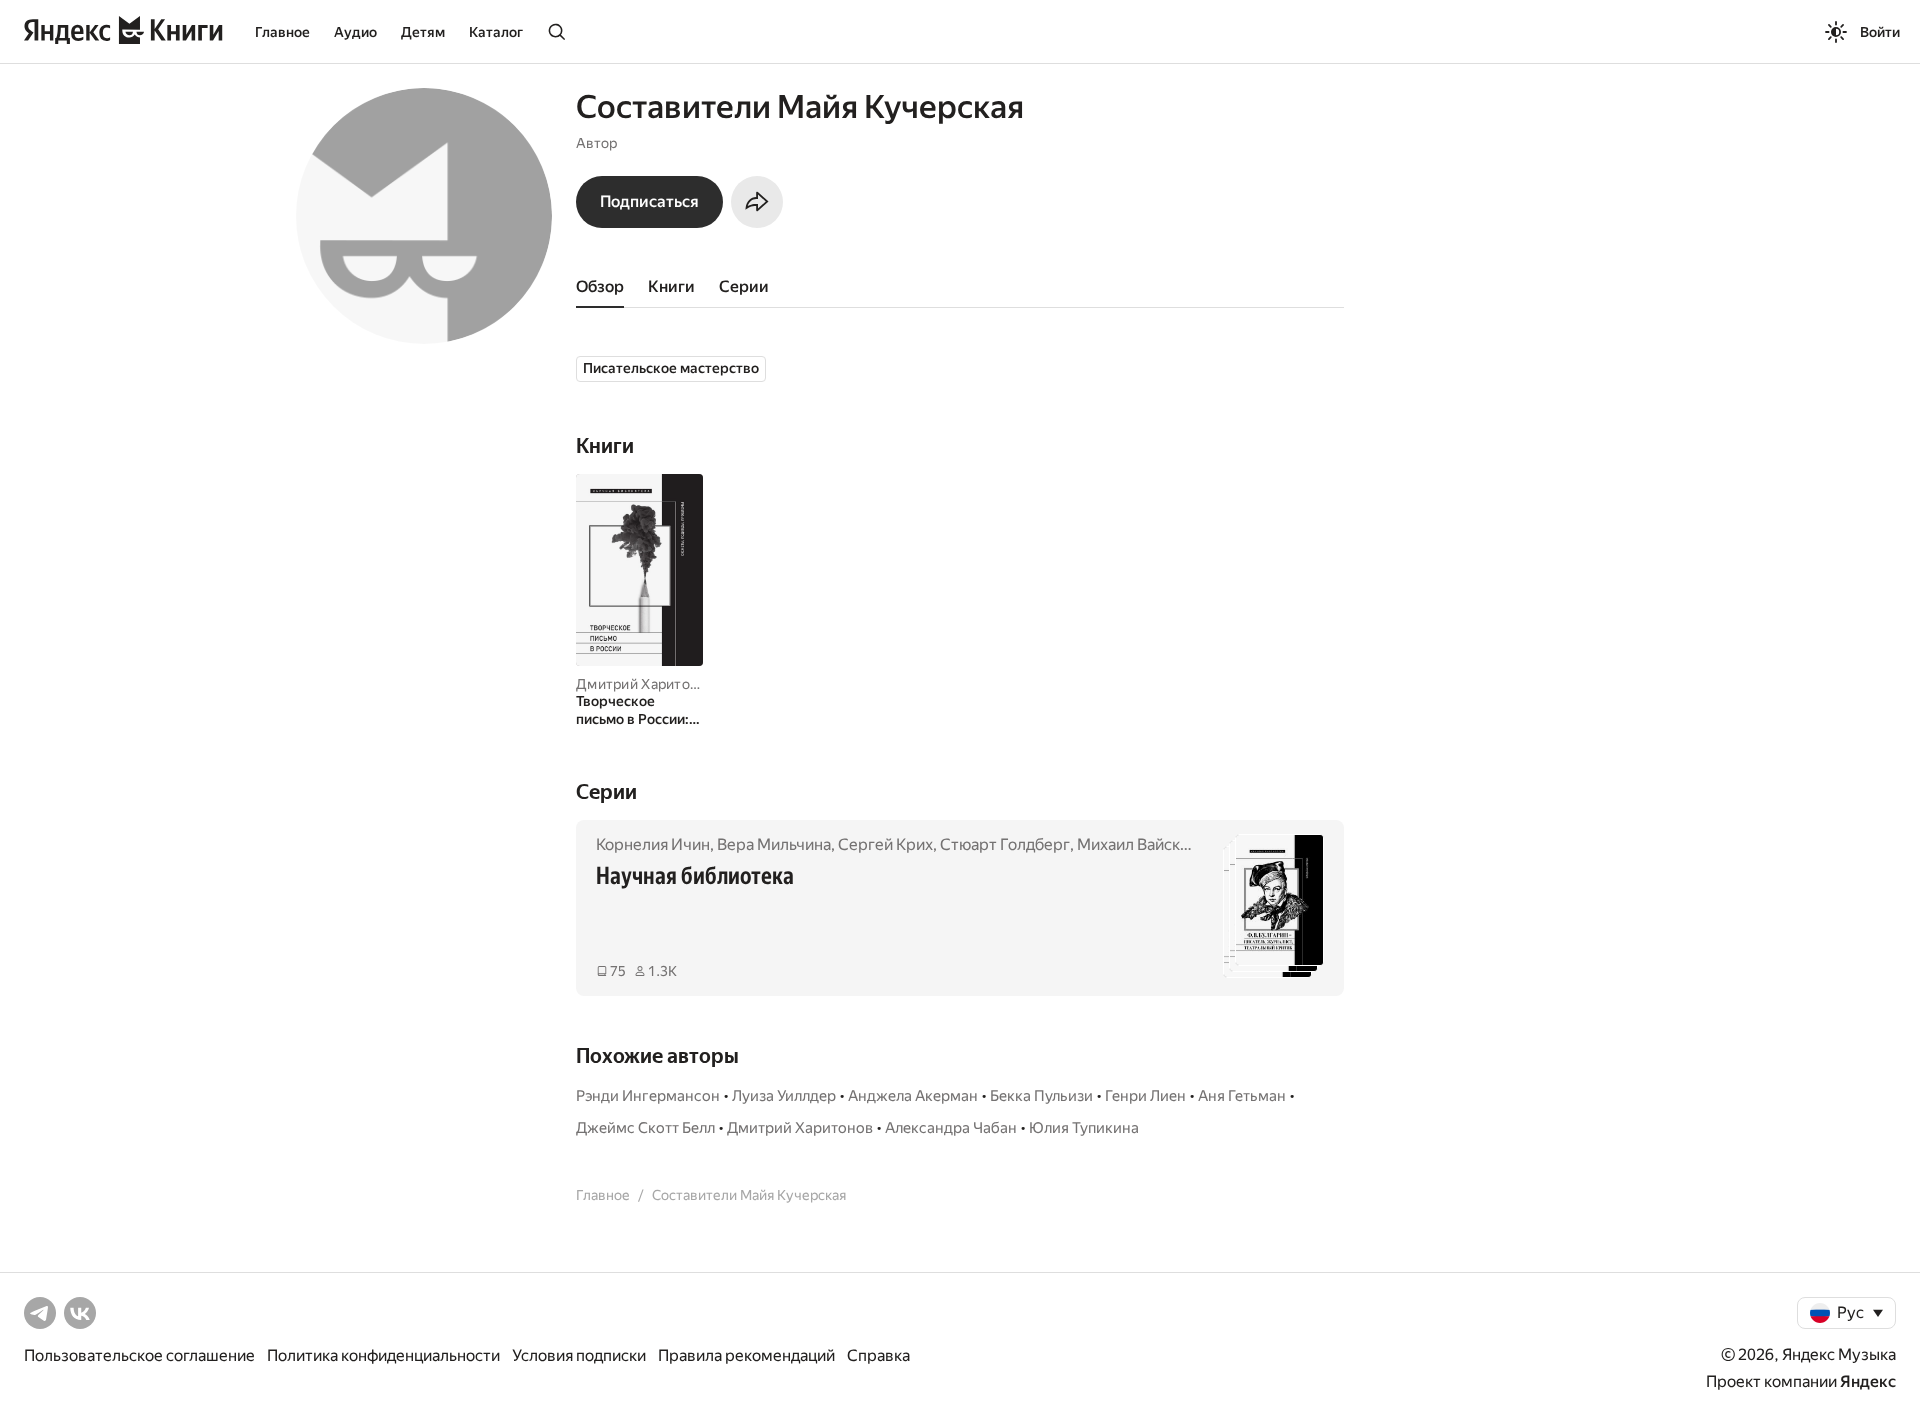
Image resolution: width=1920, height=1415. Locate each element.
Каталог (496, 32)
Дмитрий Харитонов (645, 684)
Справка (878, 1355)
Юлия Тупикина (1084, 1128)
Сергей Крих (885, 844)
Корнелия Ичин (653, 844)
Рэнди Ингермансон (648, 1096)
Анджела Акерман (913, 1096)
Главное (282, 32)
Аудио (355, 32)
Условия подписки (579, 1355)
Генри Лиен (1145, 1096)
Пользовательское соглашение (139, 1355)
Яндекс (1868, 1381)
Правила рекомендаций (746, 1355)
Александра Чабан (951, 1128)
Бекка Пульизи (1041, 1096)
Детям (423, 32)
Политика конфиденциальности (383, 1355)
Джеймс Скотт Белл (645, 1128)
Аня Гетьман (1242, 1096)
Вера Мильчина (774, 844)
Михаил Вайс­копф (1143, 844)
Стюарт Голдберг (1005, 844)
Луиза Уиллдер (784, 1096)
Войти (1880, 32)
